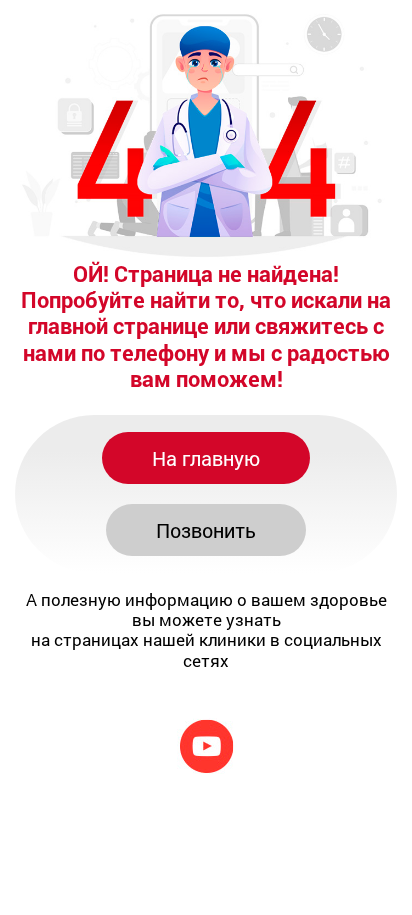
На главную (206, 458)
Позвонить (206, 530)
